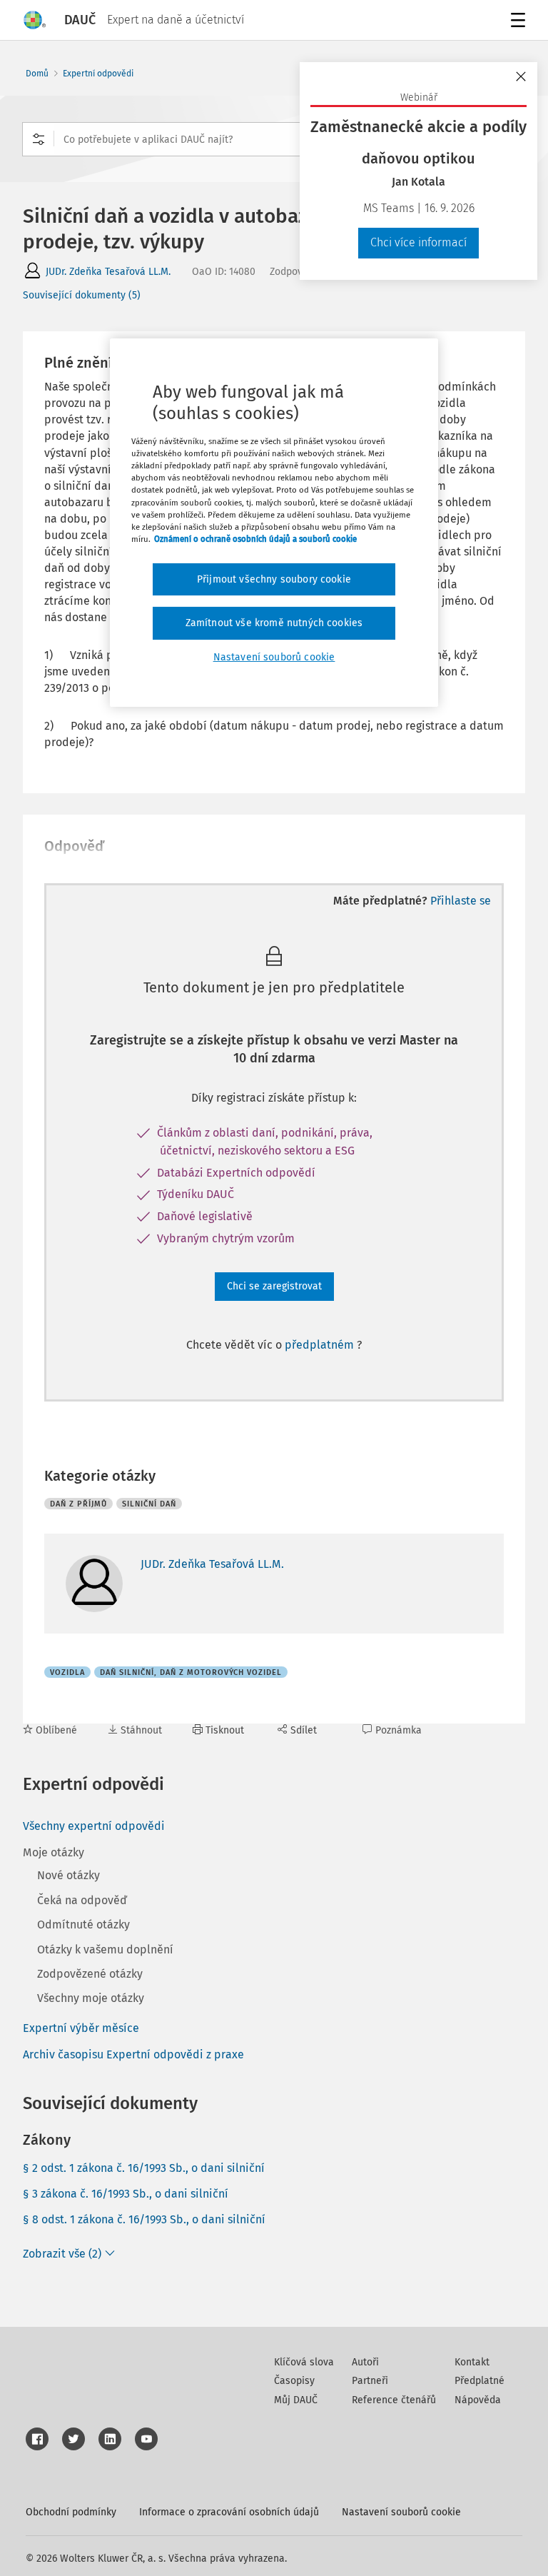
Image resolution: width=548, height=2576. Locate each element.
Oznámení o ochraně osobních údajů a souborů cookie (255, 539)
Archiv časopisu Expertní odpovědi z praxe (133, 2054)
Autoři (365, 2362)
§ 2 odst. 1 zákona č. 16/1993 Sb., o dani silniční (144, 2168)
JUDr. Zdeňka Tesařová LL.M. (108, 272)
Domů (37, 74)
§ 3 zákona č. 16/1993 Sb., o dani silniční (126, 2194)
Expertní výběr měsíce (81, 2028)
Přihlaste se (461, 901)
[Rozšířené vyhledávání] (39, 139)
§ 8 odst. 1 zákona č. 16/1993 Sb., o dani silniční (144, 2219)
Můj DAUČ (296, 2400)
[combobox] (274, 139)
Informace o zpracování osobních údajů (229, 2512)
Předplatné (479, 2381)
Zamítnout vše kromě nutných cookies (274, 623)
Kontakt (472, 2362)
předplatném (321, 1345)
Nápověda (478, 2400)
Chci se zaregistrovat (274, 1286)
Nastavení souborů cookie (401, 2512)
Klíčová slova (304, 2362)
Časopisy (294, 2381)
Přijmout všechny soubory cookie (274, 579)
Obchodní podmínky (71, 2512)
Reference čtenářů (394, 2400)
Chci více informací (418, 242)
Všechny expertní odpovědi (94, 1826)
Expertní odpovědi (98, 74)
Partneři (370, 2381)
